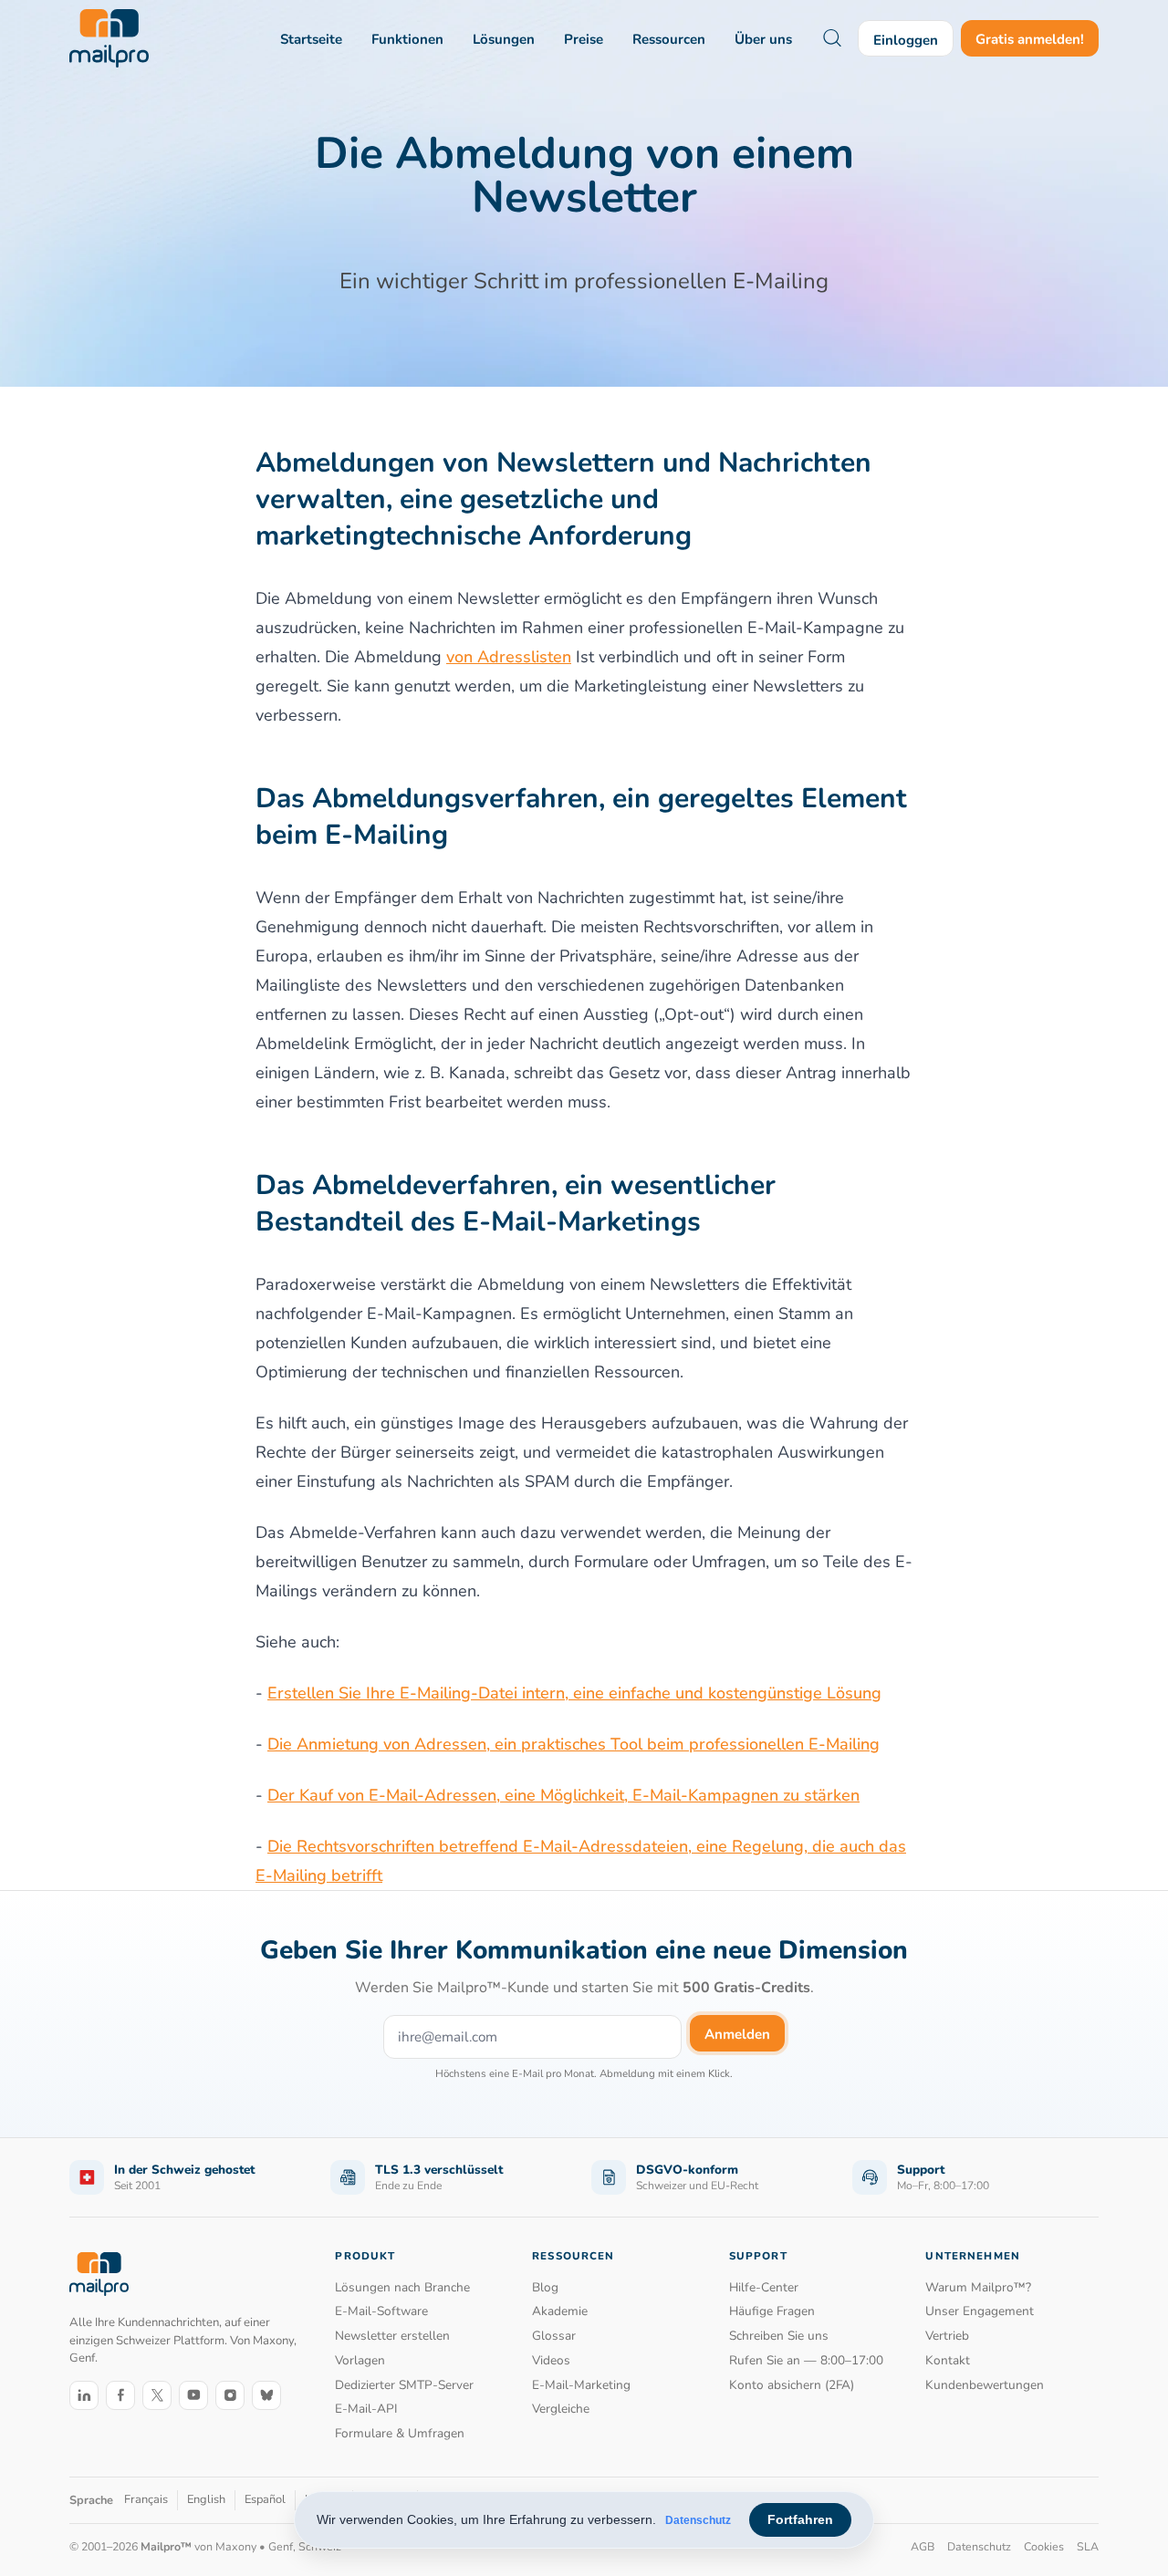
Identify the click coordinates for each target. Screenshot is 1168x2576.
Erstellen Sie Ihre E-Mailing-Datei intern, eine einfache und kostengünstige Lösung (574, 1693)
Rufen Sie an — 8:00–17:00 (806, 2360)
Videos (551, 2360)
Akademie (560, 2311)
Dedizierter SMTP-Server (404, 2385)
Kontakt (948, 2360)
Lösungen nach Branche (402, 2287)
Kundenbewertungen (985, 2385)
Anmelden (737, 2034)
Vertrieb (947, 2336)
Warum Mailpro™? (978, 2287)
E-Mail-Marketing (581, 2385)
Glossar (554, 2336)
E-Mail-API (366, 2409)
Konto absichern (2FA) (792, 2385)
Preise (584, 39)
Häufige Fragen (772, 2311)
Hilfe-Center (764, 2287)
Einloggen (906, 40)
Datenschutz (698, 2520)
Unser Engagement (980, 2311)
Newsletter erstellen (392, 2336)
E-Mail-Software (381, 2311)
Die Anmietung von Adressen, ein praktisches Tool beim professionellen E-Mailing (574, 1744)
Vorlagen (360, 2360)
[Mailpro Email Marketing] (99, 2274)
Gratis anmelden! (1030, 39)
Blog (545, 2287)
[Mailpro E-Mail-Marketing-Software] (109, 38)
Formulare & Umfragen (400, 2433)
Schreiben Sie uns (779, 2336)
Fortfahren (800, 2519)
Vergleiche (561, 2409)
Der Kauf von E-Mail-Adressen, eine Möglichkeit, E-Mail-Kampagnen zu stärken (563, 1795)
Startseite (311, 39)
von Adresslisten (509, 657)
